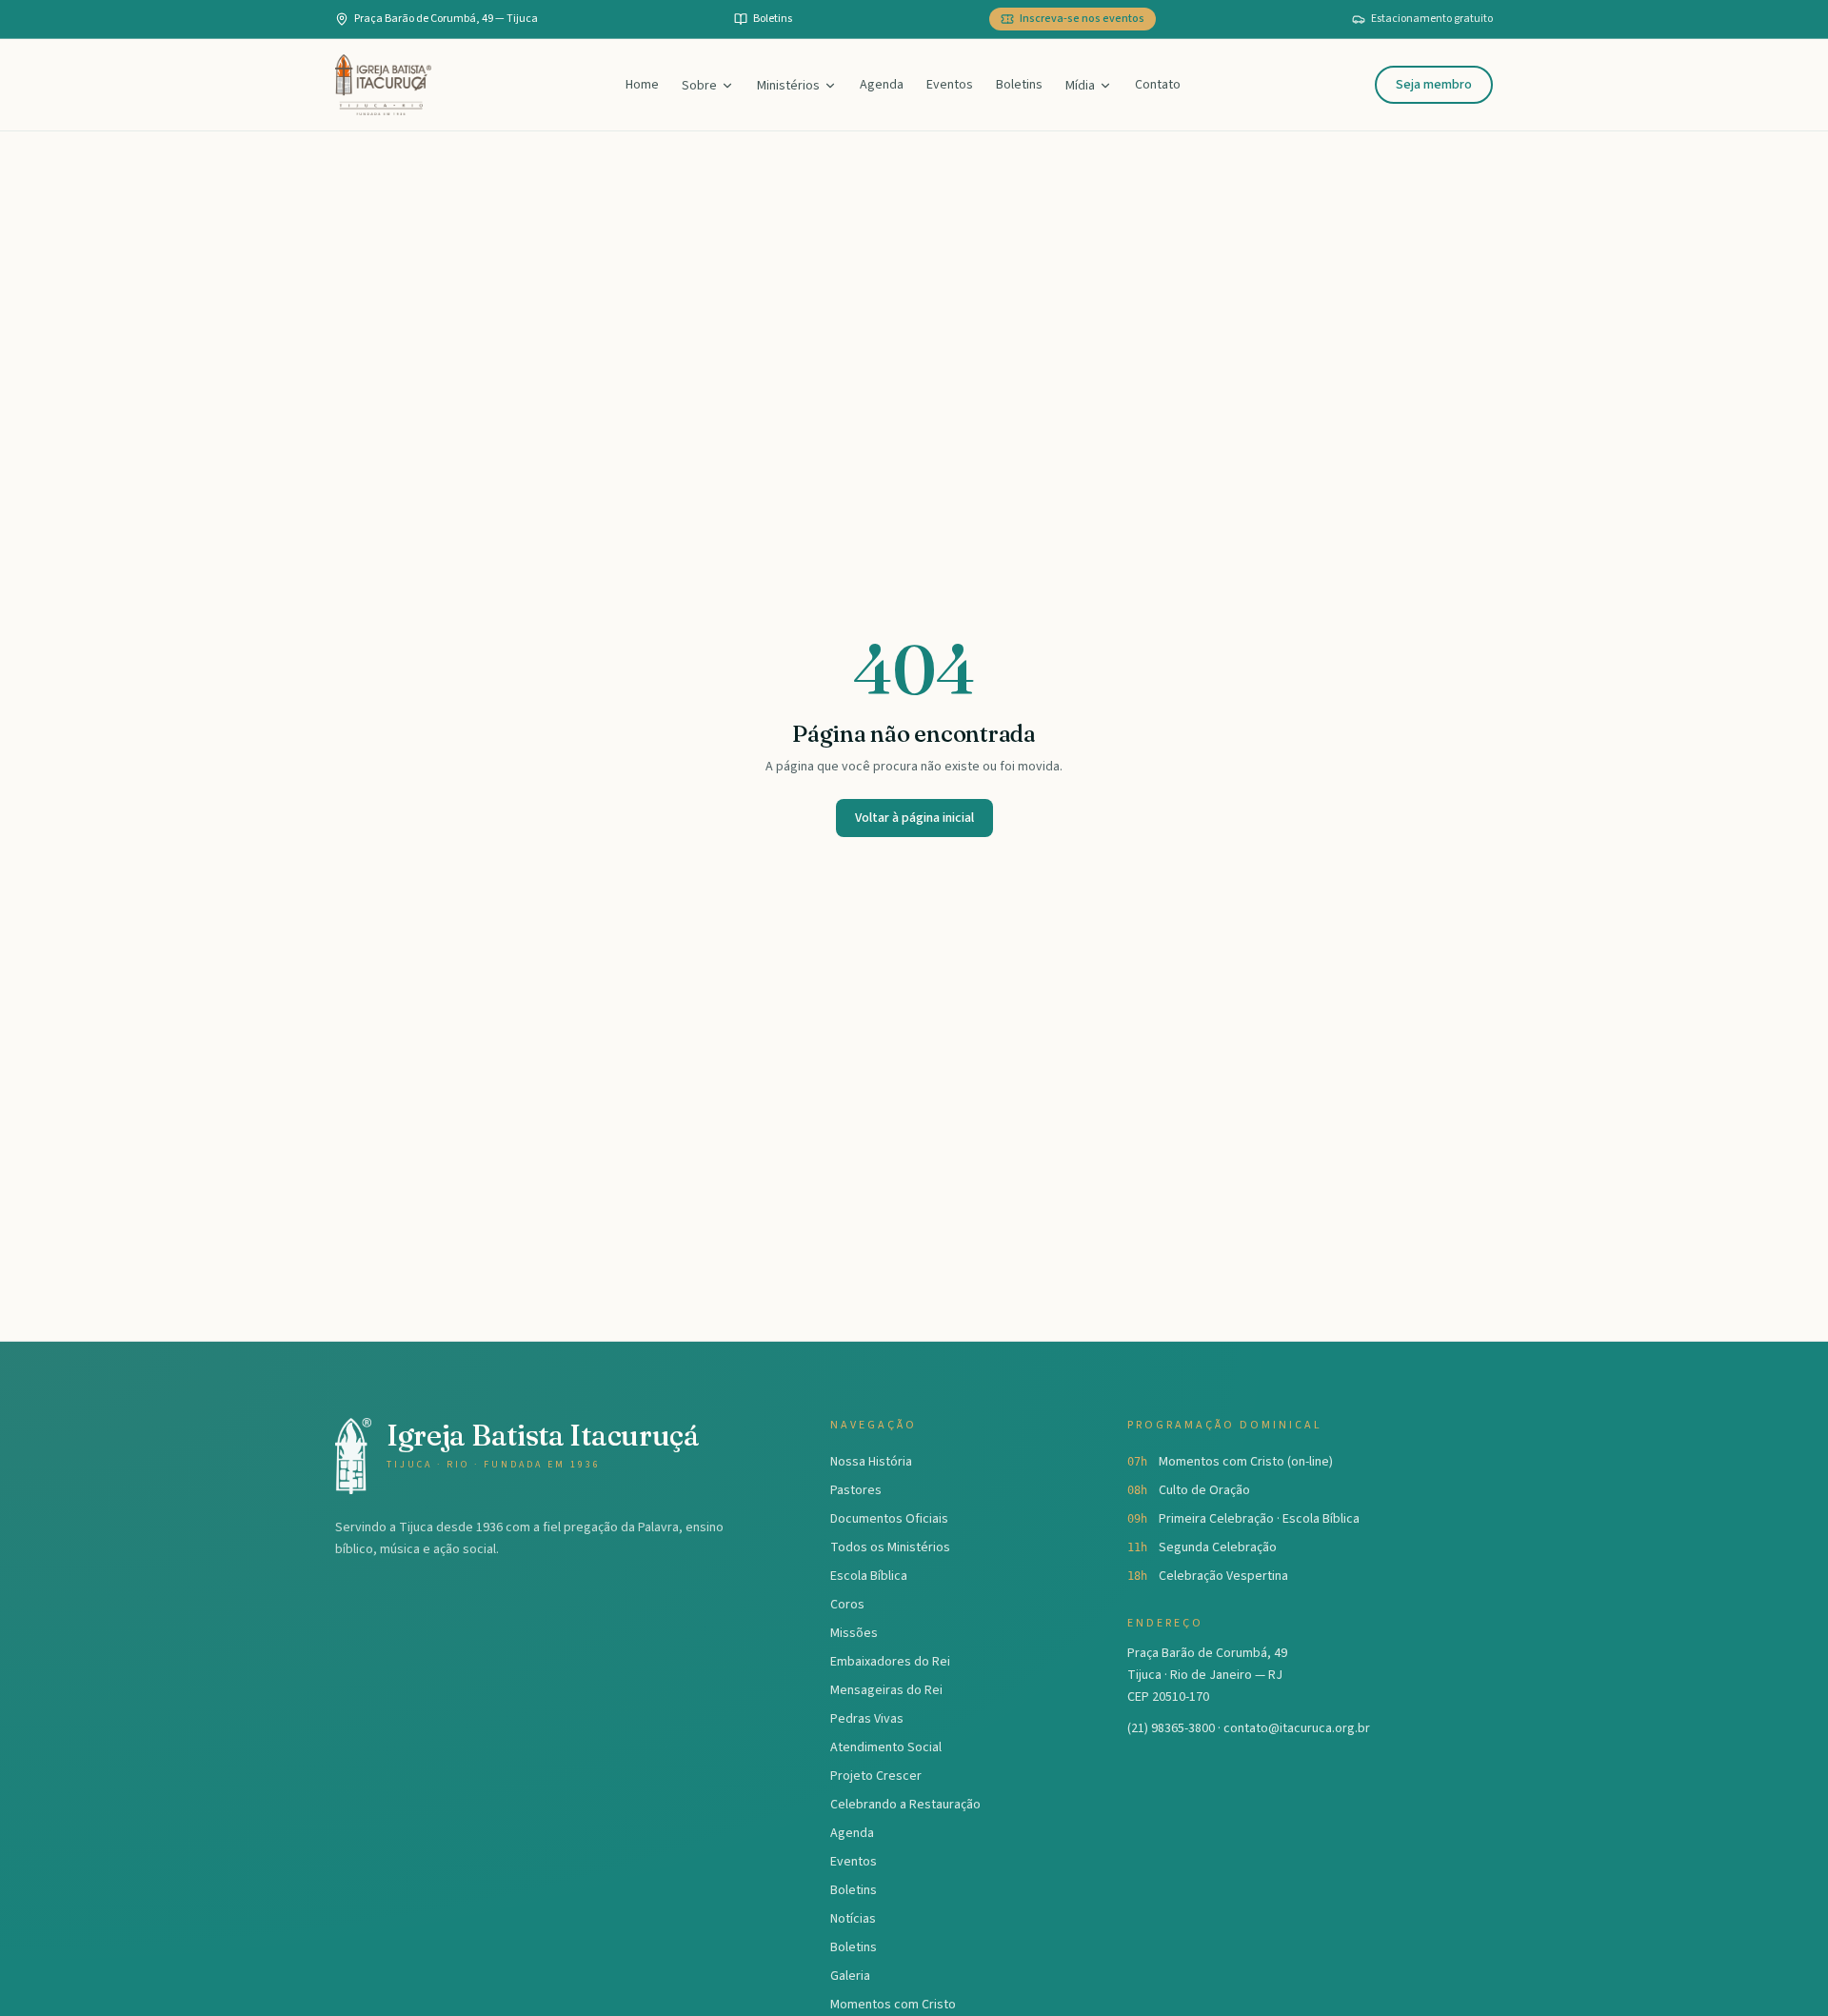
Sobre (699, 86)
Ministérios (788, 86)
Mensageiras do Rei (886, 1690)
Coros (847, 1605)
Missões (854, 1633)
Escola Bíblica (869, 1576)
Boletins (1019, 85)
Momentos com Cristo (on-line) (1246, 1462)
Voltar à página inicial (914, 818)
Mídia (1080, 86)
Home (642, 85)
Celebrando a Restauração (905, 1805)
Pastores (856, 1490)
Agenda (882, 85)
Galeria (850, 1976)
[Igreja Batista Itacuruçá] (383, 85)
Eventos (950, 85)
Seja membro (1434, 85)
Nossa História (871, 1462)
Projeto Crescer (876, 1776)
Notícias (853, 1919)
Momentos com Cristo (893, 2005)
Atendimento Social (886, 1747)
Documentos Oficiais (889, 1519)
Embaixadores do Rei (890, 1662)
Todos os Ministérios (890, 1547)
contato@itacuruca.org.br (1297, 1728)
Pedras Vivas (867, 1719)
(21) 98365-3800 (1171, 1728)
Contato (1158, 85)
